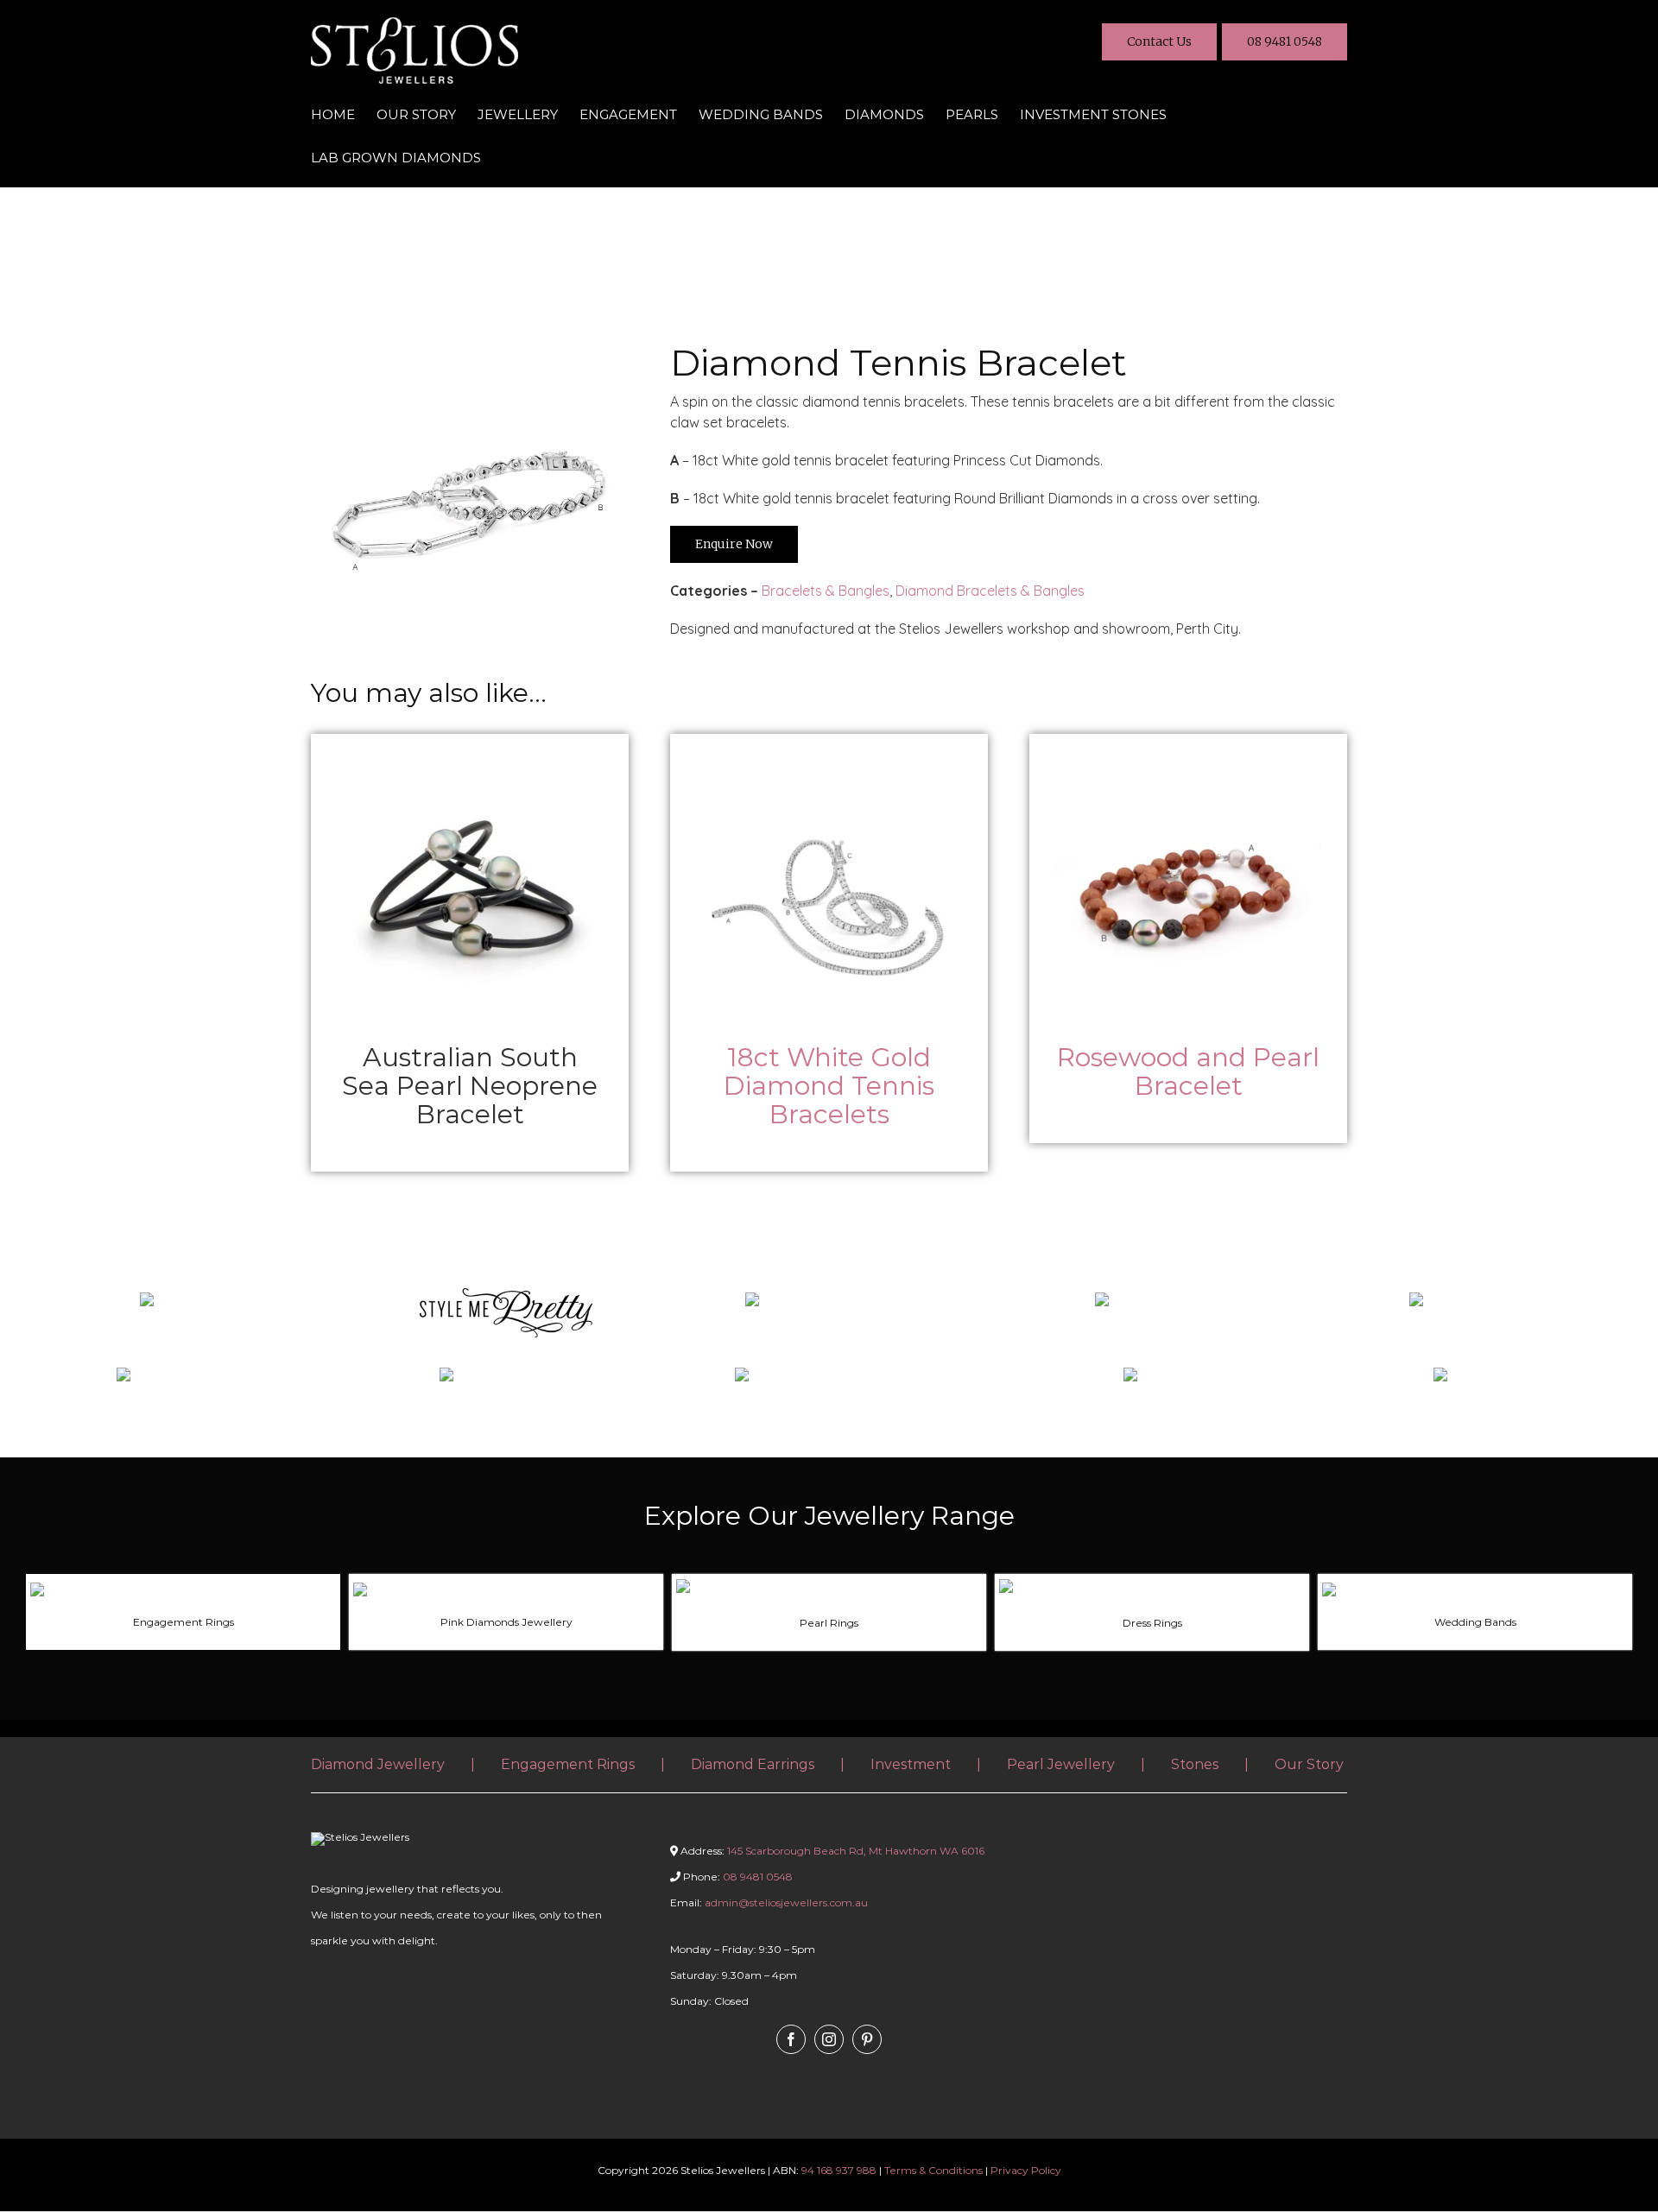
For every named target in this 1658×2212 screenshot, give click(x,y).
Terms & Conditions (933, 2170)
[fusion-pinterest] (867, 2039)
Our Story (1309, 1764)
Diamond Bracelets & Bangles (990, 591)
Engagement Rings (568, 1764)
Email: (769, 1902)
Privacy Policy (1026, 2170)
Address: (832, 1851)
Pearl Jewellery (1061, 1764)
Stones (1195, 1764)
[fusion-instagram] (829, 2039)
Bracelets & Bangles (826, 591)
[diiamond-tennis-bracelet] (470, 350)
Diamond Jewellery (378, 1764)
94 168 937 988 (839, 2170)
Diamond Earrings (753, 1764)
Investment (911, 1764)
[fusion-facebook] (791, 2039)
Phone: (737, 1877)
